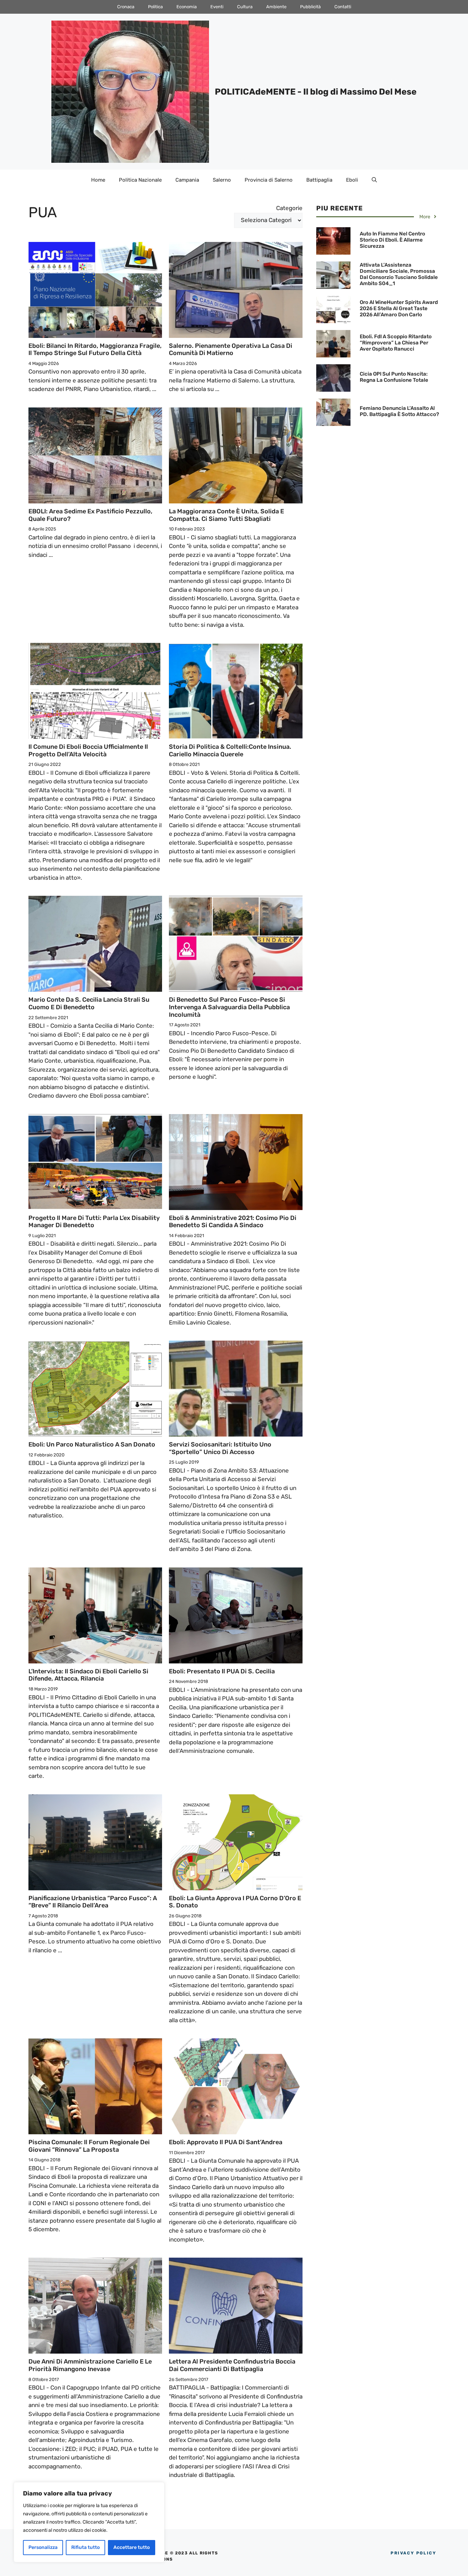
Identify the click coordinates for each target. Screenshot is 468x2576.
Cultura (245, 7)
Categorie (289, 208)
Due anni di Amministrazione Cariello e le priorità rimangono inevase (90, 2365)
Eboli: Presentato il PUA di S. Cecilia (222, 1671)
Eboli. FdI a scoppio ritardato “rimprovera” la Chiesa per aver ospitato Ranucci (396, 343)
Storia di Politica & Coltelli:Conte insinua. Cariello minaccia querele (230, 750)
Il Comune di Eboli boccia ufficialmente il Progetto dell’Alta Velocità (88, 750)
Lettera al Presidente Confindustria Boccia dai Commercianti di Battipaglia (232, 2365)
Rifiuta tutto (85, 2547)
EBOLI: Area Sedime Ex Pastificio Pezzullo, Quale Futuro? (90, 515)
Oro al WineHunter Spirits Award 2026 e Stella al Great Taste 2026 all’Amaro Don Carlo (399, 308)
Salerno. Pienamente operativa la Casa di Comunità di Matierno (231, 350)
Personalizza (43, 2547)
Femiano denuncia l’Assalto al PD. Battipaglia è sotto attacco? (399, 411)
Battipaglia (319, 180)
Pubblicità (310, 7)
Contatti (343, 7)
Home (98, 180)
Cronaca (126, 7)
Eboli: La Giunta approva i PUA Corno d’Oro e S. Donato (235, 1902)
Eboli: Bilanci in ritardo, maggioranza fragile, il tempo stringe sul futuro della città (95, 350)
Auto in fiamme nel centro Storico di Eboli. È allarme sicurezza (392, 240)
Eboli (352, 180)
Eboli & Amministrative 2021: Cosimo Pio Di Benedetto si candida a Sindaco (233, 1222)
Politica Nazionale (140, 180)
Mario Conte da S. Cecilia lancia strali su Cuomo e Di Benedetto (89, 1003)
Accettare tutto (132, 2547)
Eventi (217, 7)
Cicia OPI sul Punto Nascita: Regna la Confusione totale (394, 377)
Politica (155, 7)
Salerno (222, 180)
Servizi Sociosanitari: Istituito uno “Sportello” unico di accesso (220, 1448)
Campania (187, 180)
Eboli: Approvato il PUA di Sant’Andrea (226, 2142)
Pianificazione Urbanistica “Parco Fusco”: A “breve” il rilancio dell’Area (93, 1902)
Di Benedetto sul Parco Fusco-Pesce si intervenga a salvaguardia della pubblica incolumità (229, 1007)
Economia (187, 7)
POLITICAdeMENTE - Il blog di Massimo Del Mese (316, 92)
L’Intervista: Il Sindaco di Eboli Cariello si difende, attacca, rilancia (88, 1675)
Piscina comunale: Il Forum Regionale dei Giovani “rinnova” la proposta (89, 2146)
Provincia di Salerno (269, 180)
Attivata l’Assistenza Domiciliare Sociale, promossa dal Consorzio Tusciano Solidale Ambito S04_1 (399, 274)
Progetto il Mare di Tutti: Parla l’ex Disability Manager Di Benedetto (94, 1222)
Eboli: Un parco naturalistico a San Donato (92, 1444)
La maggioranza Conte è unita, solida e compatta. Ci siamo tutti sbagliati (226, 515)
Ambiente (276, 7)
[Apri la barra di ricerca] (374, 180)
